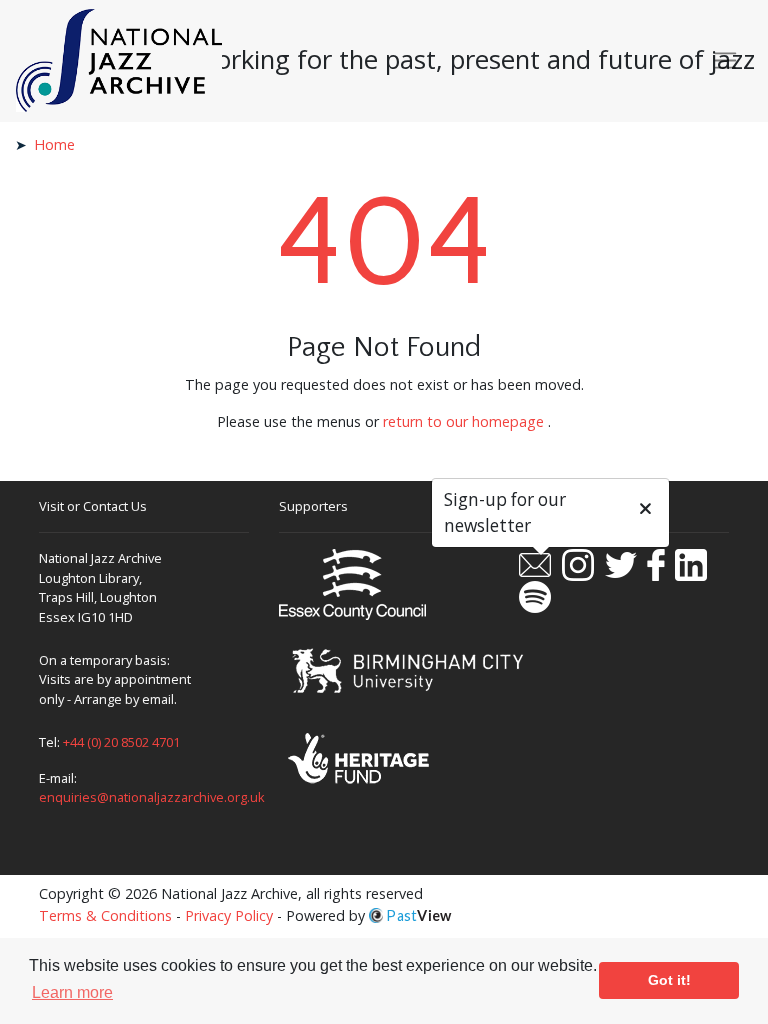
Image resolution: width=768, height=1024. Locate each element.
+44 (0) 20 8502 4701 (121, 742)
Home (54, 144)
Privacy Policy (229, 915)
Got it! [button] (669, 980)
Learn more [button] (72, 992)
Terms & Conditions (105, 915)
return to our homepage (463, 421)
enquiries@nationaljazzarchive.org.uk (152, 797)
